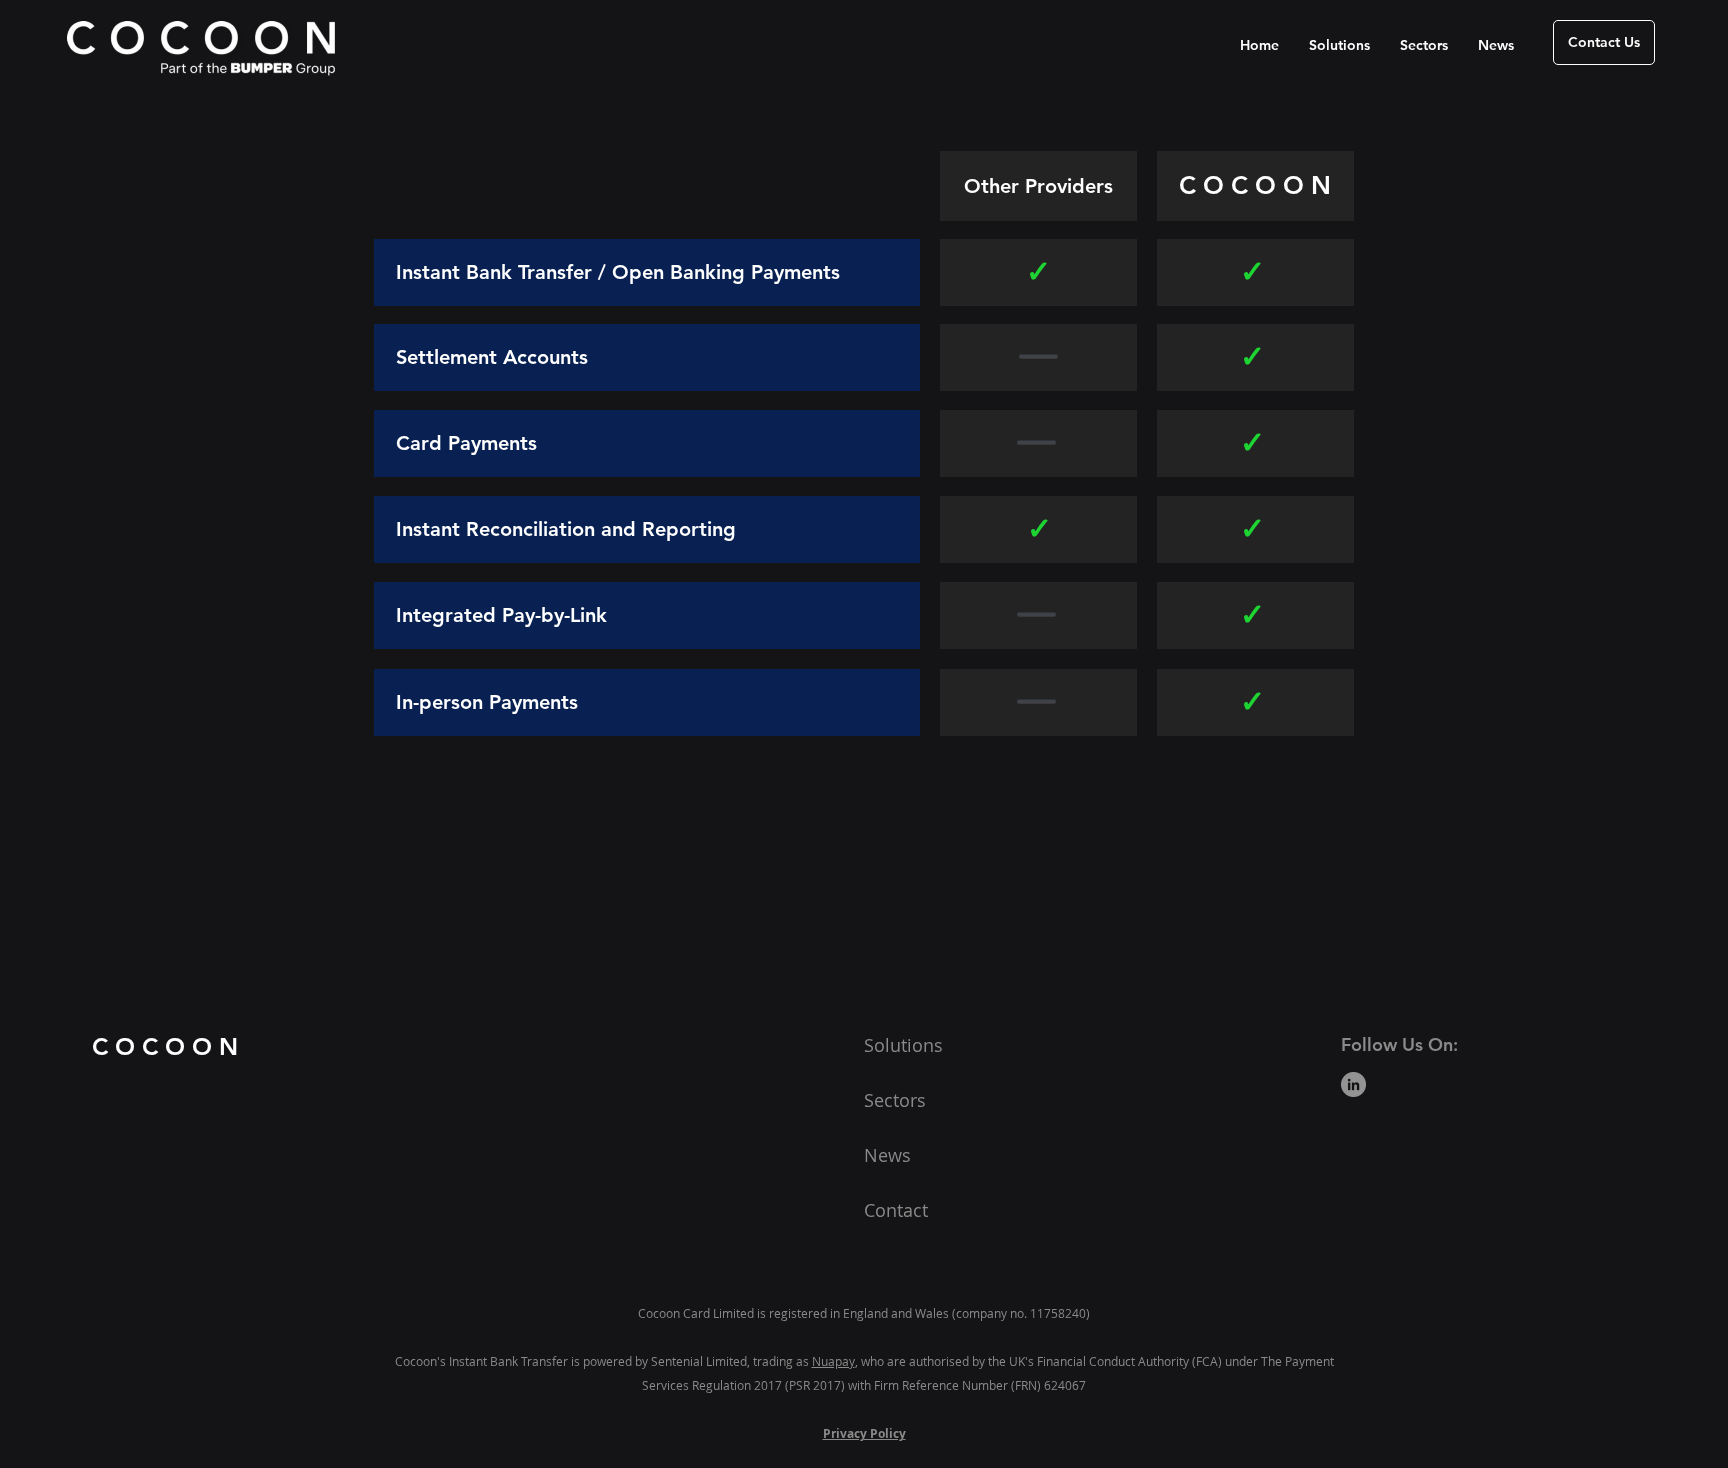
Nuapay (833, 1361)
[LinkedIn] (1353, 1084)
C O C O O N (165, 1046)
